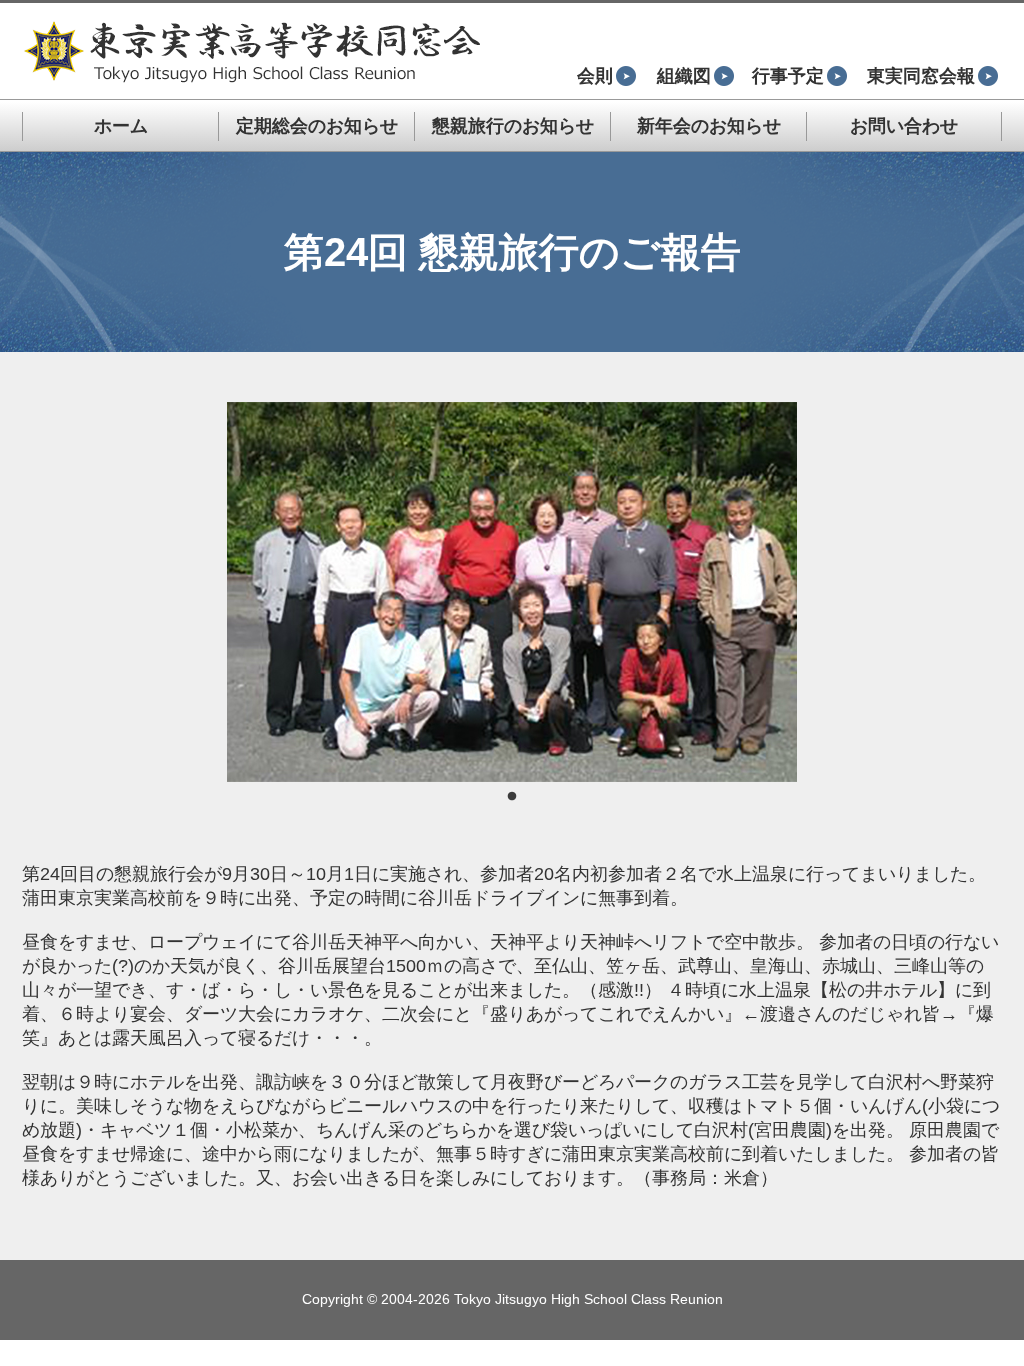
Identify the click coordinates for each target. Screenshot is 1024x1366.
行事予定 (788, 76)
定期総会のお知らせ (317, 126)
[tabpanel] (512, 592)
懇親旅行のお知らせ (513, 126)
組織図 (684, 76)
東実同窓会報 (921, 76)
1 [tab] (512, 797)
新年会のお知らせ (709, 126)
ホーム (121, 126)
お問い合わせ (904, 126)
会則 (595, 76)
